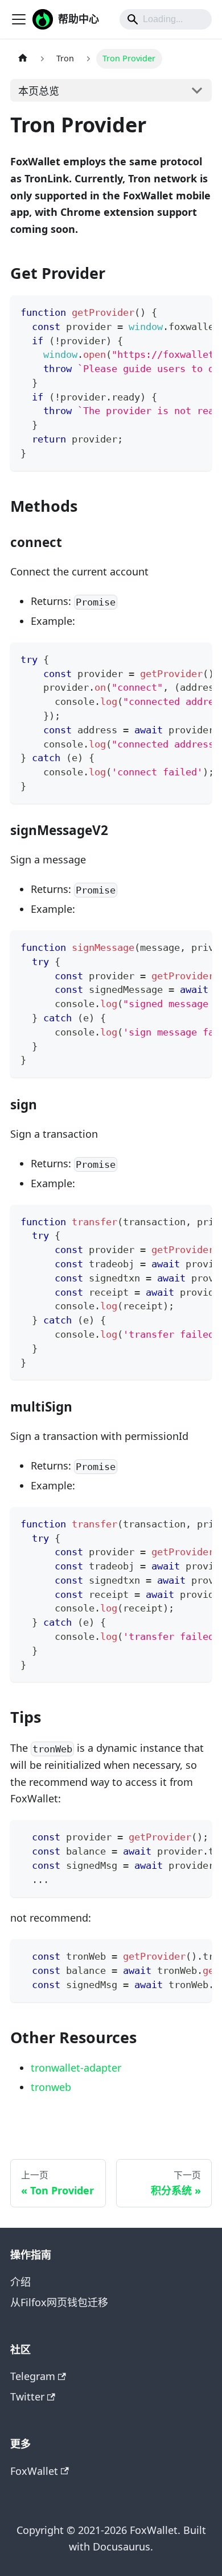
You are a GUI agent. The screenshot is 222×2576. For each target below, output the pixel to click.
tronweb (51, 2087)
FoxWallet (34, 2471)
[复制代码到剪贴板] (196, 311)
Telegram (33, 2376)
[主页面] (22, 59)
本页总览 (39, 91)
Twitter (27, 2397)
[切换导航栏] (19, 19)
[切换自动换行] (173, 311)
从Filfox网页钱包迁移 (59, 2302)
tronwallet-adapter (76, 2068)
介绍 (20, 2282)
